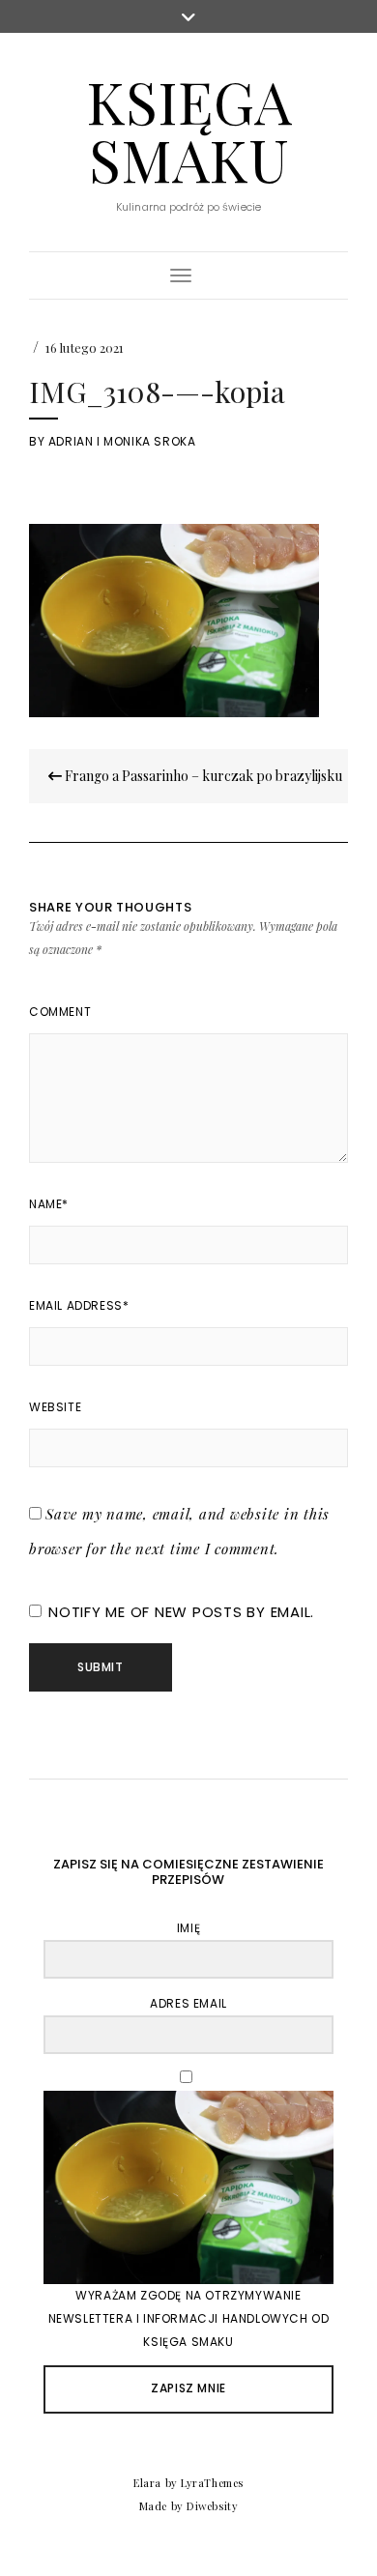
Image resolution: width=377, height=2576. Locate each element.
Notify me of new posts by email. (181, 1612)
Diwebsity (212, 2506)
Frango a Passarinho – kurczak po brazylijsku (202, 776)
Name (49, 1204)
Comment (60, 1012)
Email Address (79, 1305)
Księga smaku (189, 130)
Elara (147, 2483)
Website (55, 1407)
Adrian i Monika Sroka (122, 441)
